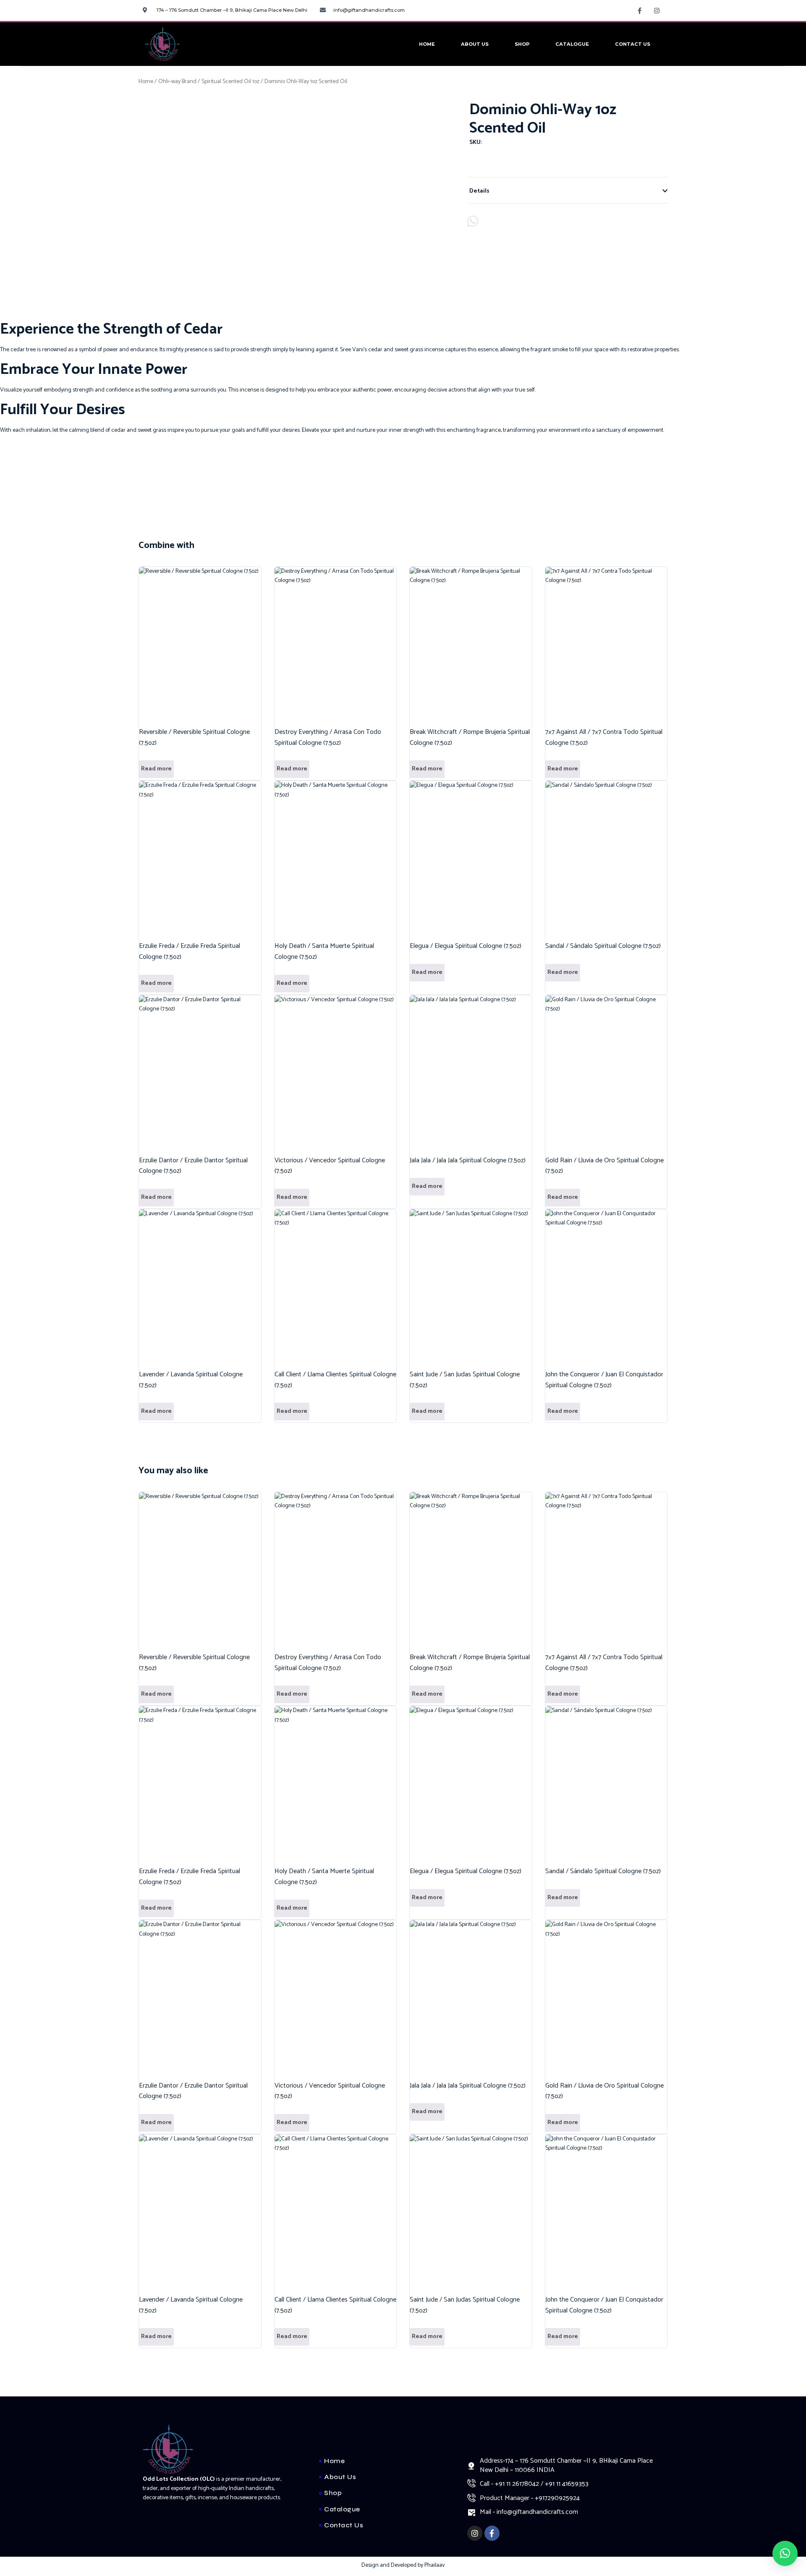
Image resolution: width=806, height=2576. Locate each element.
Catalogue (572, 44)
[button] (568, 191)
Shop (522, 44)
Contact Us (633, 44)
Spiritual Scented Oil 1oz (230, 82)
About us (475, 44)
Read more (156, 769)
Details (479, 191)
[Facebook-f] (640, 10)
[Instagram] (657, 10)
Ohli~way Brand (177, 82)
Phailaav (434, 2565)
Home (427, 44)
